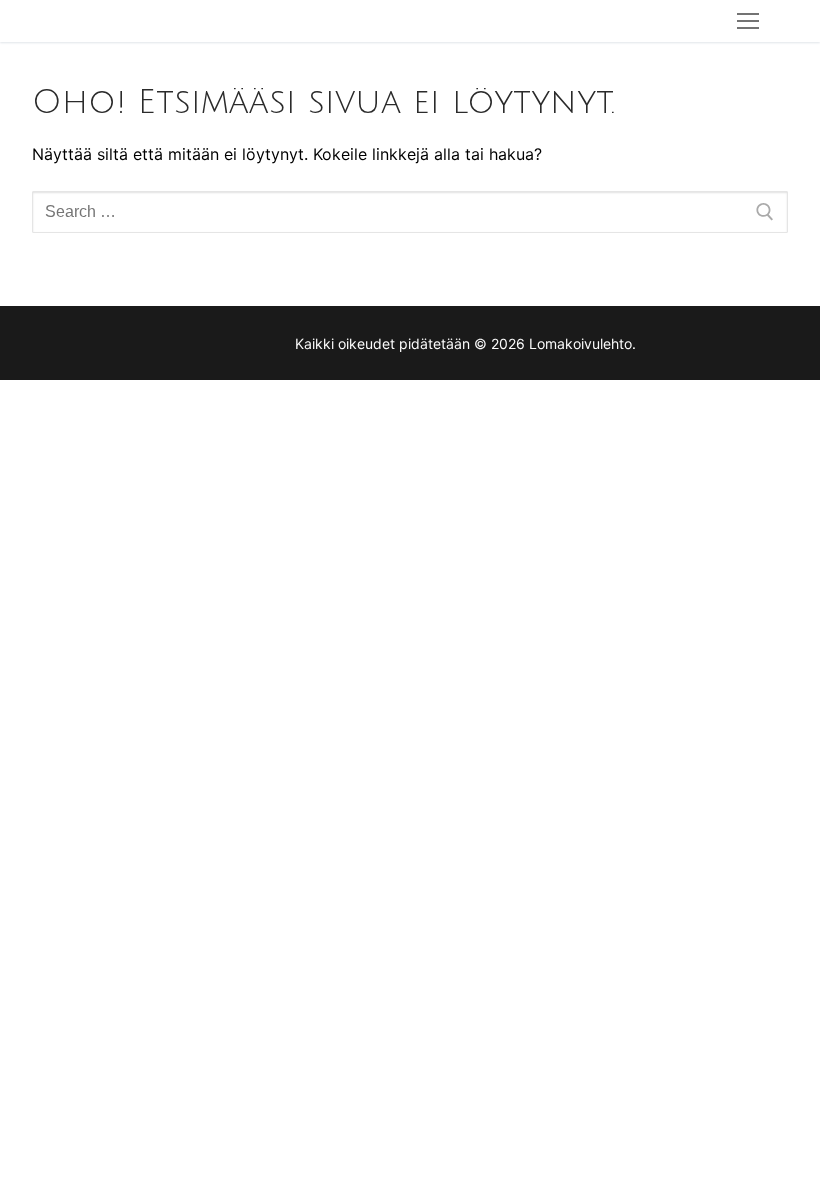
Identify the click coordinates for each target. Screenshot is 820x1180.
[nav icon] (748, 21)
